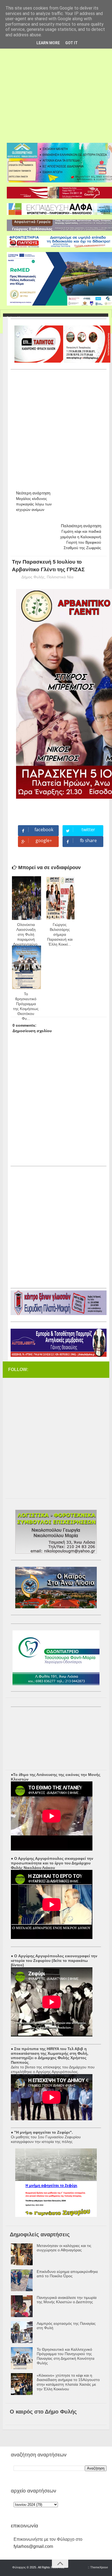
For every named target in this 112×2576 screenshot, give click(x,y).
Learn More (48, 43)
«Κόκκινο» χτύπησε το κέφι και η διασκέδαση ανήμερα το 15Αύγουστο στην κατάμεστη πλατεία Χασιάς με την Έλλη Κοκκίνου (68, 2382)
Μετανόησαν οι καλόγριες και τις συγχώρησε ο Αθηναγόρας (64, 2248)
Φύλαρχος (19, 2567)
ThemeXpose (99, 2567)
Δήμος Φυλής (33, 577)
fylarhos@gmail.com (33, 2546)
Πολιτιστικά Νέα (60, 577)
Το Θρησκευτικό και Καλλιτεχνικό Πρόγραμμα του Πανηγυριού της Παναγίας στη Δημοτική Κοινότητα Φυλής (66, 2356)
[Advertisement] (56, 84)
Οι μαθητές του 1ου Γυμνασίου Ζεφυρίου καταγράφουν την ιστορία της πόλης (46, 2139)
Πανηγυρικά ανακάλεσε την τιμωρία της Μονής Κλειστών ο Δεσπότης (67, 2300)
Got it (71, 43)
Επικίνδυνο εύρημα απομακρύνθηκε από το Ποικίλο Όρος (67, 2274)
